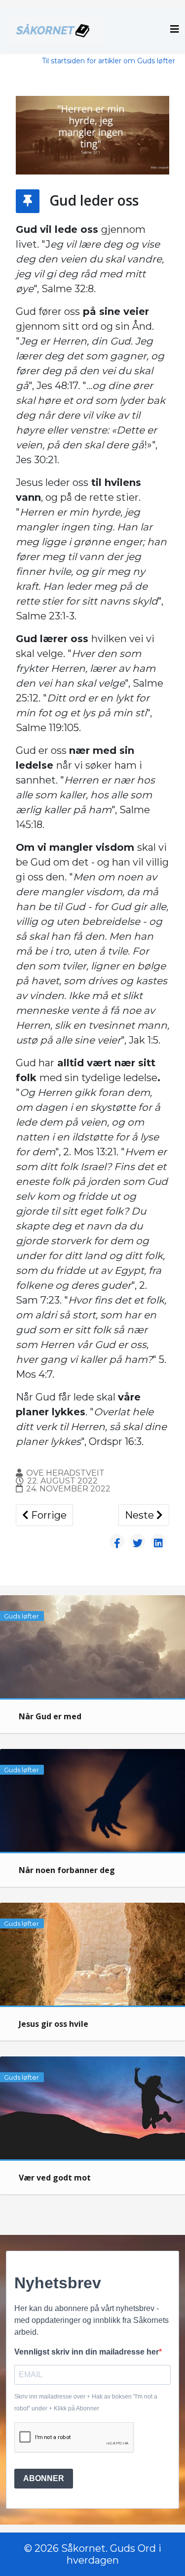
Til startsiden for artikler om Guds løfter (109, 61)
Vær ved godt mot (55, 2178)
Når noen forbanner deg (67, 1870)
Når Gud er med (50, 1716)
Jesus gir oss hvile (54, 2024)
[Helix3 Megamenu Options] (175, 29)
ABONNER (44, 2478)
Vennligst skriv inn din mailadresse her (87, 2352)
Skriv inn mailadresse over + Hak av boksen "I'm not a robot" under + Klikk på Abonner (86, 2402)
